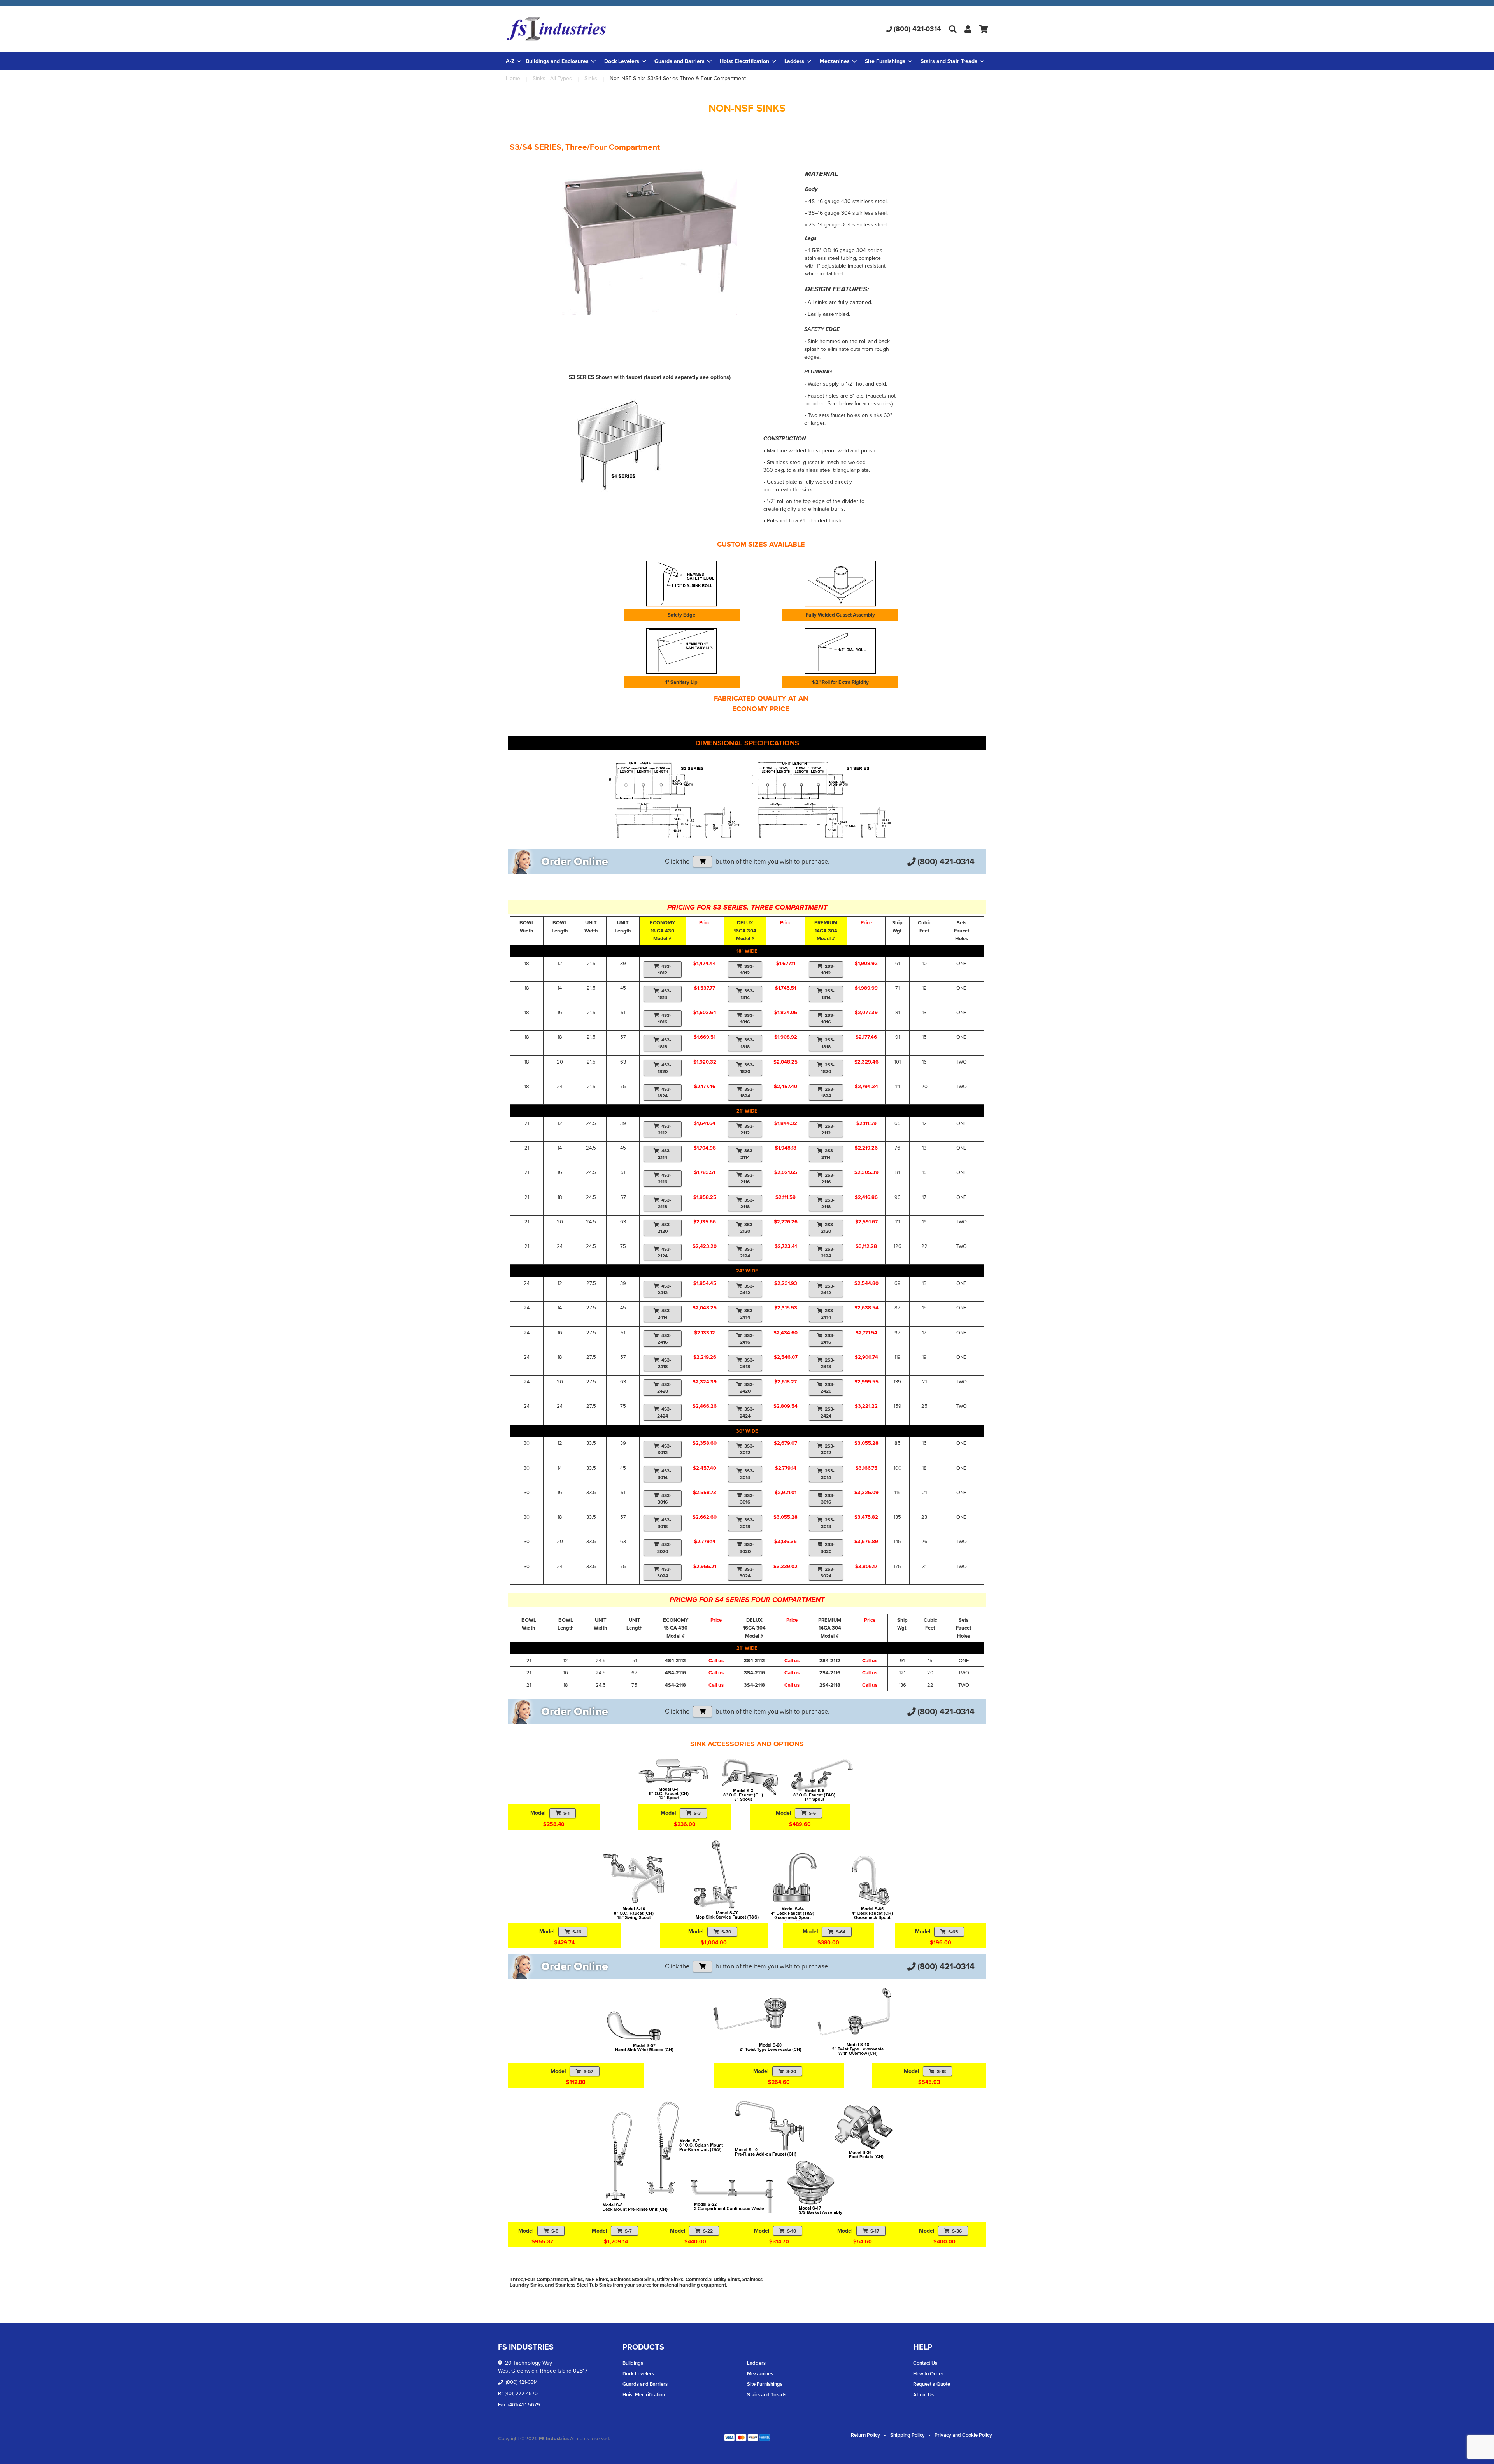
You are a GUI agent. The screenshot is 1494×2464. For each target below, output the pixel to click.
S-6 (812, 1813)
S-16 (577, 1932)
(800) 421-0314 (917, 29)
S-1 (566, 1813)
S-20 (791, 2071)
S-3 (697, 1813)
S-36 (957, 2231)
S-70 (726, 1932)
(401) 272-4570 (521, 2393)
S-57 (588, 2071)
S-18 (941, 2071)
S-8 (555, 2231)
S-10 (792, 2231)
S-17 (875, 2231)
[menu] (747, 61)
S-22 (708, 2231)
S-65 (953, 1932)
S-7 (628, 2231)
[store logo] (586, 29)
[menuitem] (561, 61)
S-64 (841, 1932)
